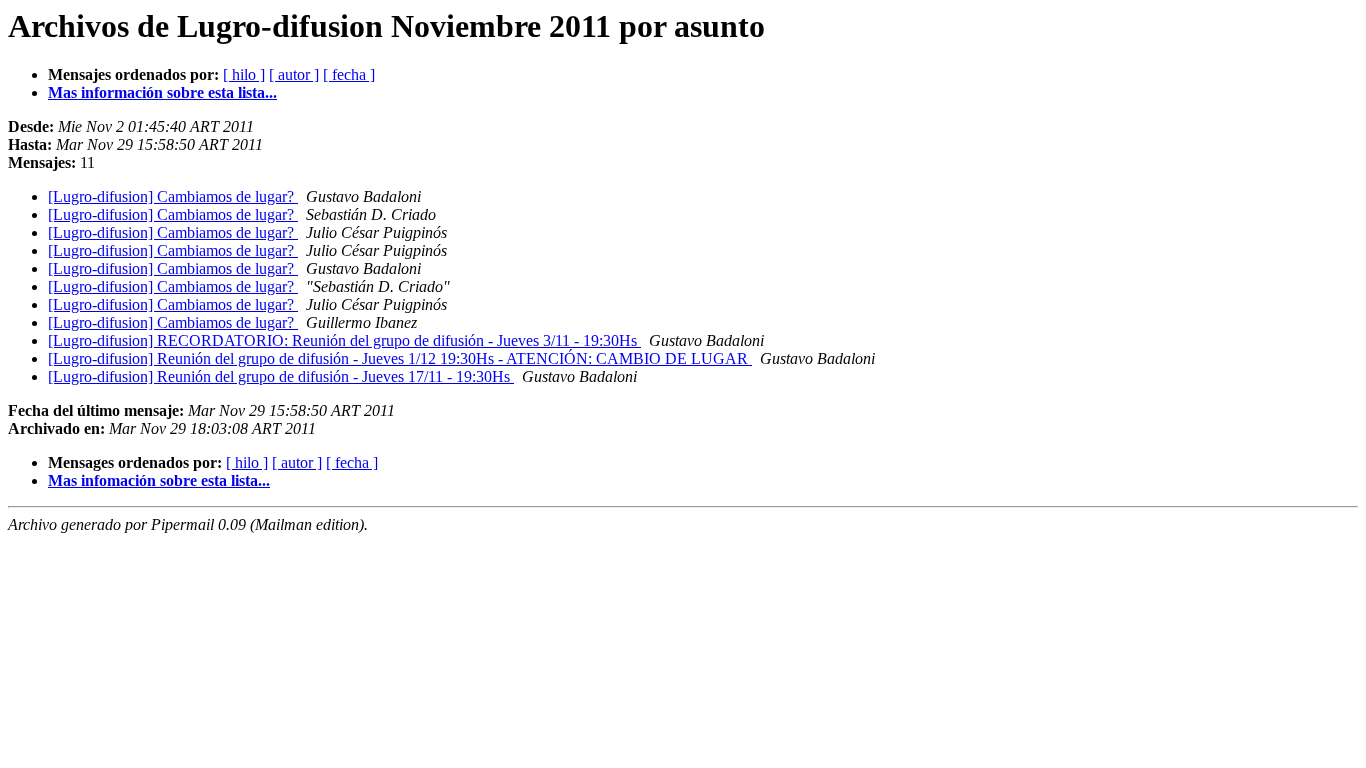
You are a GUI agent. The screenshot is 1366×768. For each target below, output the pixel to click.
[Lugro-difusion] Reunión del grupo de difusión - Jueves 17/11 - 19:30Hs (281, 376)
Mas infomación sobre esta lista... (159, 480)
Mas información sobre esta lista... (162, 92)
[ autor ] (294, 74)
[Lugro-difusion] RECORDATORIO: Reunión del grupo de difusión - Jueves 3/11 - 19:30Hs (344, 340)
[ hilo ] (244, 74)
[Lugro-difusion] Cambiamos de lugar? (173, 196)
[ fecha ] (349, 74)
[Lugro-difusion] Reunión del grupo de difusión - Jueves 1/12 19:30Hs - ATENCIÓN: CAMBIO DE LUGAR (400, 358)
